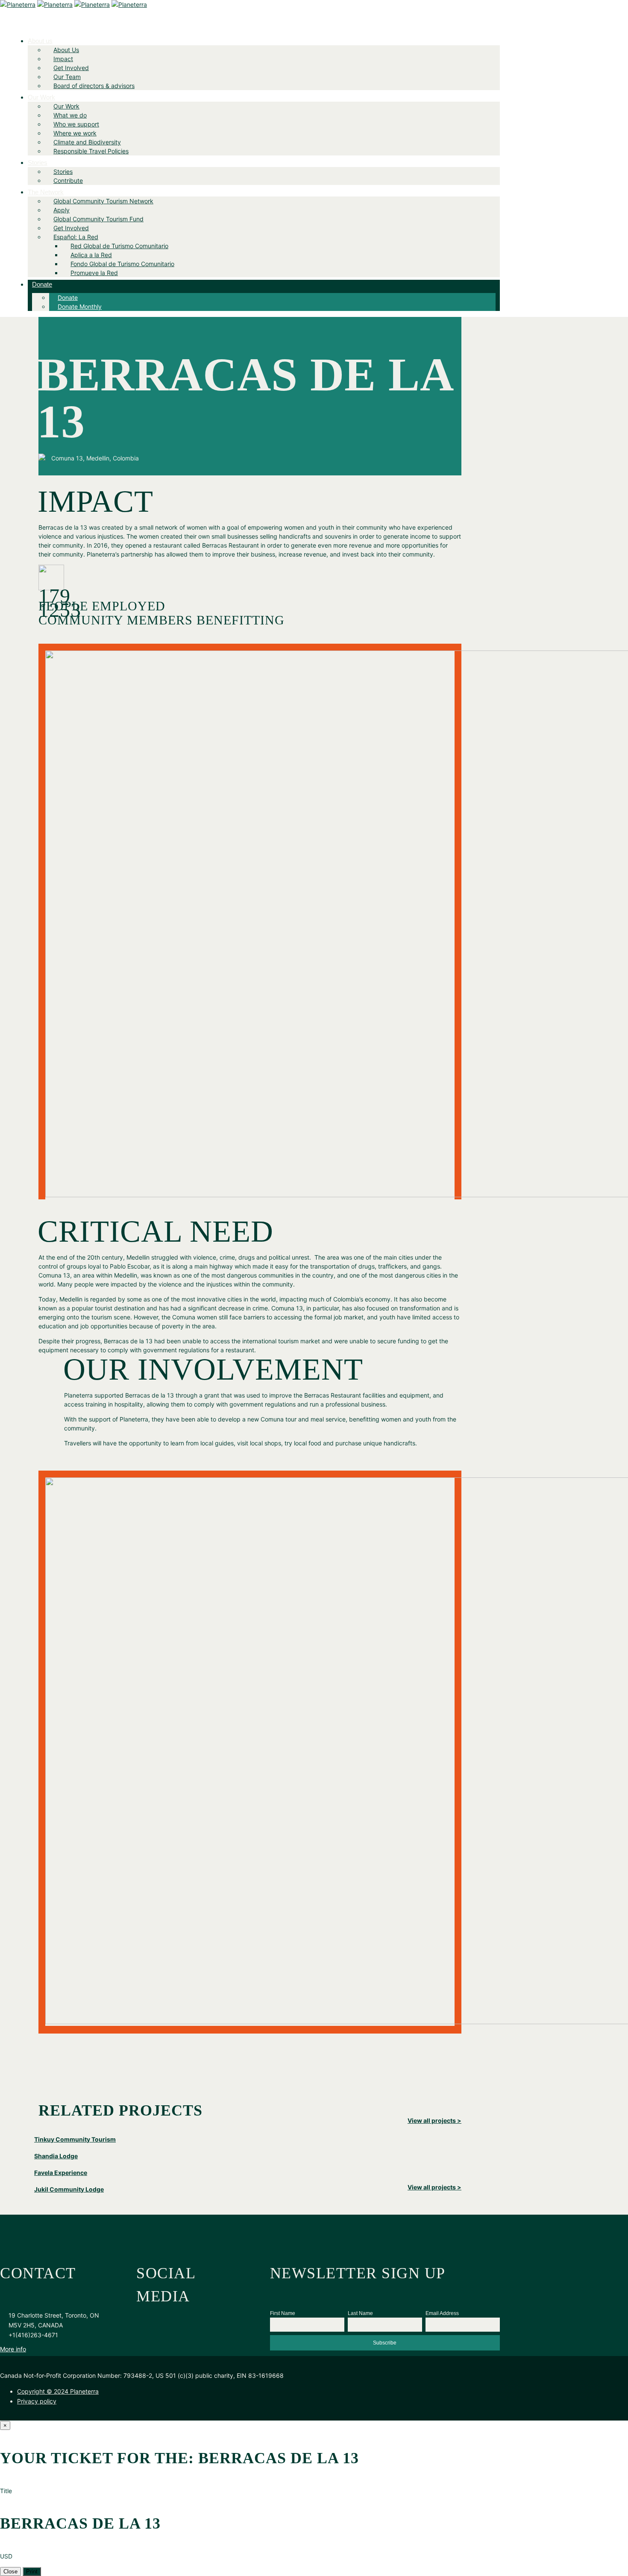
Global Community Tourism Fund (98, 219)
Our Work (41, 97)
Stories (38, 163)
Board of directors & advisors (94, 86)
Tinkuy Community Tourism (75, 2139)
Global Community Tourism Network (103, 201)
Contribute (68, 180)
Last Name (360, 2313)
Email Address (442, 2313)
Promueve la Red (94, 273)
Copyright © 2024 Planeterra (58, 2391)
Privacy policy (37, 2401)
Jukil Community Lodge (69, 2189)
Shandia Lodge (56, 2156)
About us (40, 41)
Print (32, 2572)
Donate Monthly (80, 306)
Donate (42, 284)
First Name (283, 2313)
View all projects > (434, 2120)
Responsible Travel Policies (91, 151)
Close (10, 2572)
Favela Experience (61, 2173)
